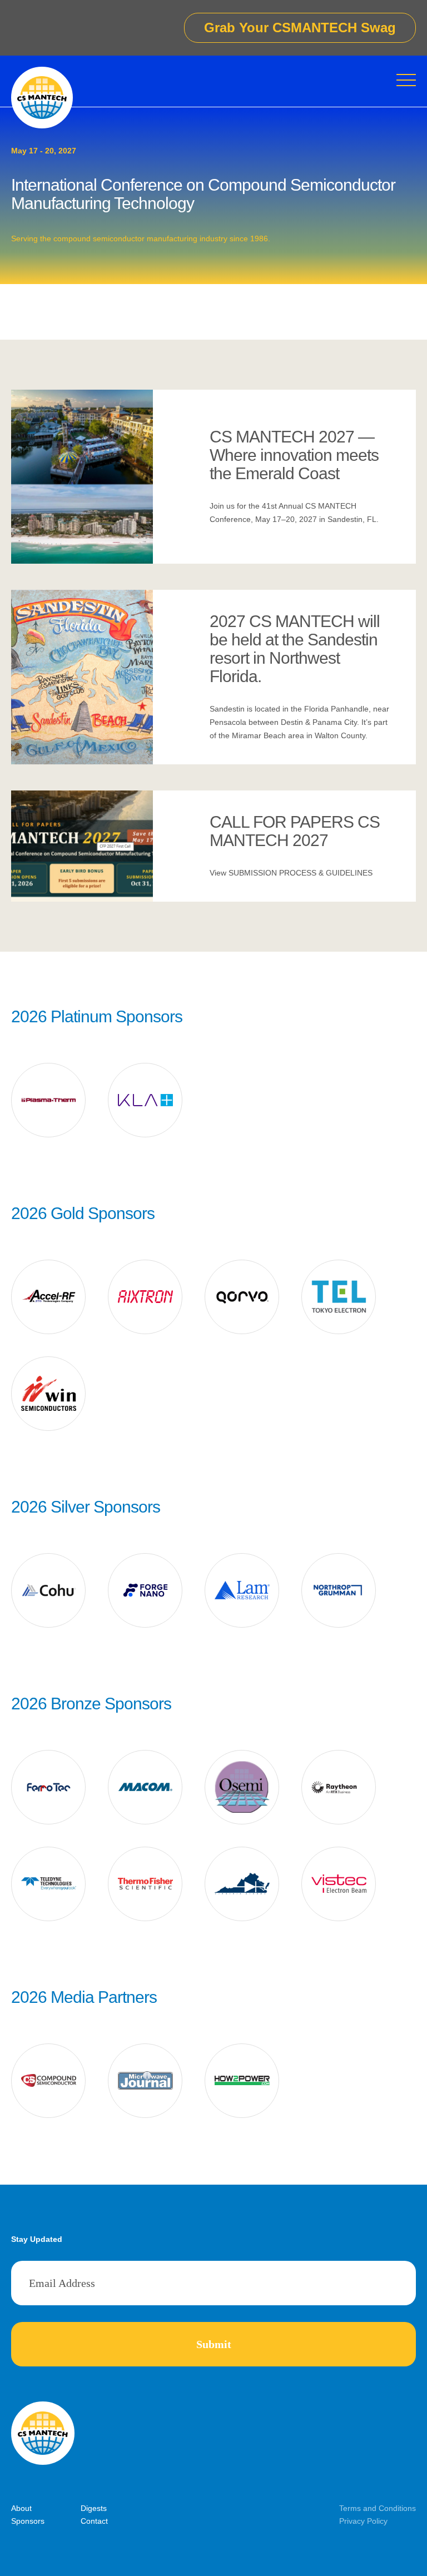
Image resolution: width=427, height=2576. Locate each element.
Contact (94, 2521)
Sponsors (28, 2521)
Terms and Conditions (378, 2508)
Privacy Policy (363, 2521)
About (21, 2508)
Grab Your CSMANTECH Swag (300, 28)
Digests (94, 2508)
